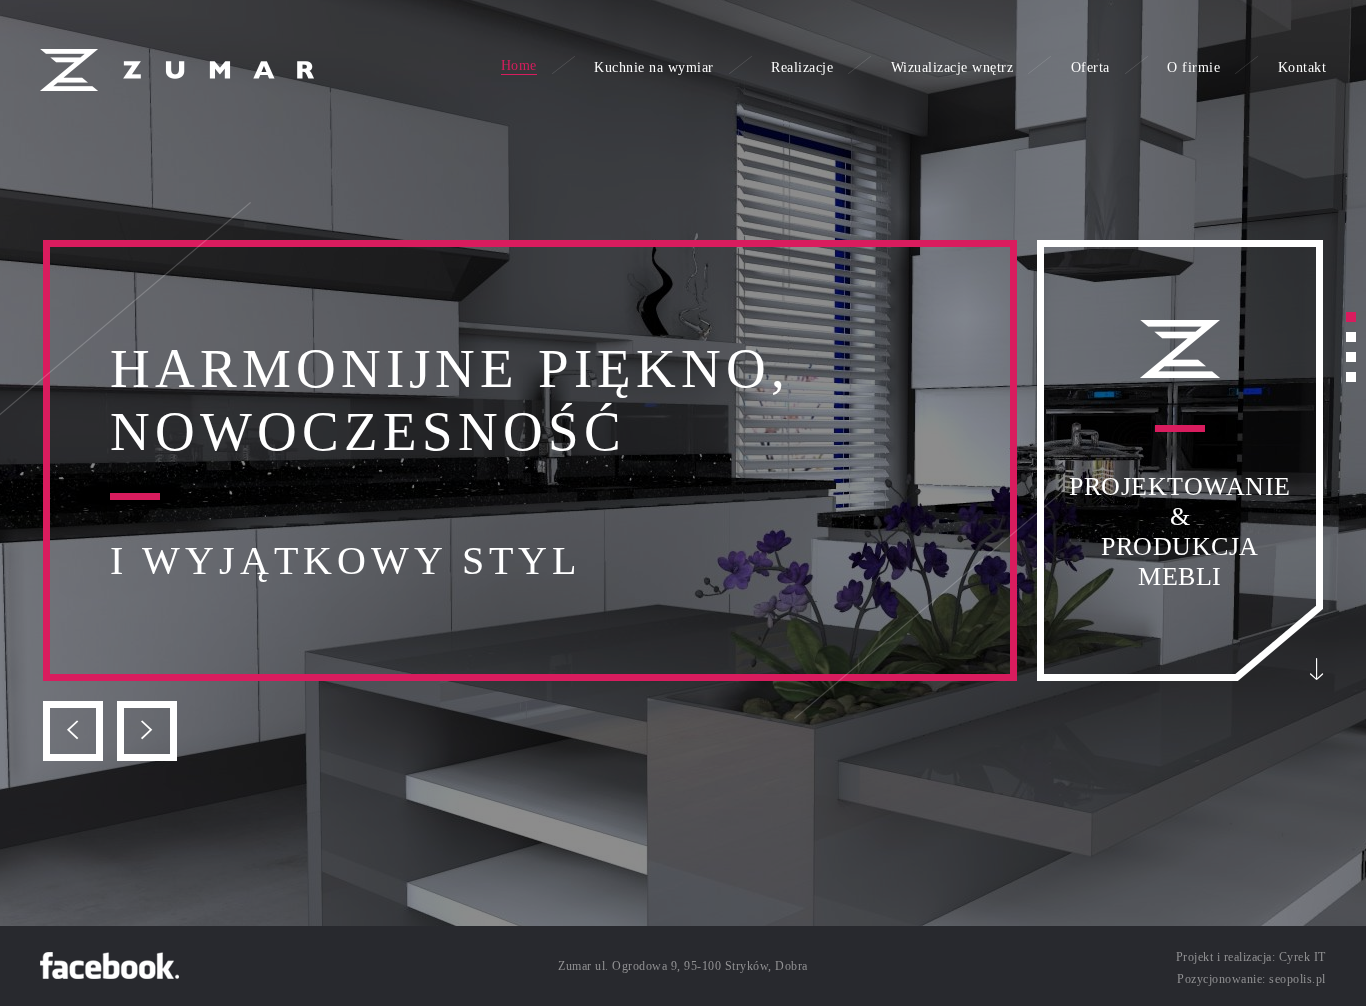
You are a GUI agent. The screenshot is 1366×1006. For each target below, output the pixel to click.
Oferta (1090, 67)
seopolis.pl (1297, 979)
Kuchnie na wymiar (654, 67)
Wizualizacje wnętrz (952, 67)
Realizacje (802, 67)
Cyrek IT (1302, 957)
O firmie (1193, 67)
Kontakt (1302, 67)
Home (519, 65)
